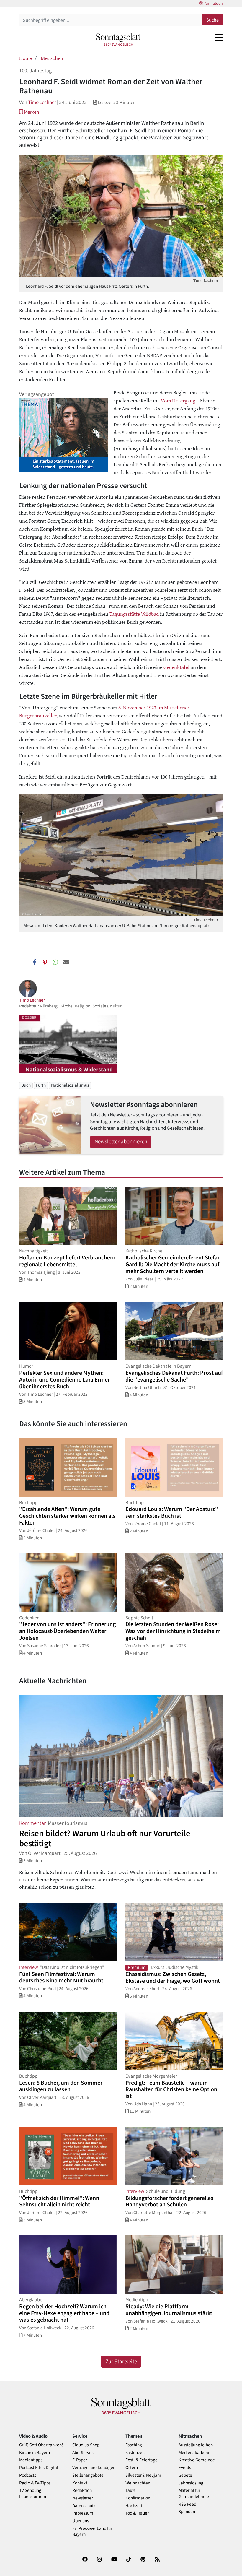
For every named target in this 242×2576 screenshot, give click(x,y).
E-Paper (80, 2460)
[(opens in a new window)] (85, 2560)
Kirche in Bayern (35, 2453)
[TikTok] (129, 2560)
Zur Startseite (121, 2362)
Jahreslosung (191, 2483)
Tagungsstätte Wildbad (135, 614)
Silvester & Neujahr (143, 2475)
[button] (29, 112)
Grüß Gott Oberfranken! (41, 2445)
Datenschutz (84, 2506)
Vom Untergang (178, 400)
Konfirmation (138, 2498)
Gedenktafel (177, 667)
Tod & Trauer (137, 2513)
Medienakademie (195, 2453)
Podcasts (28, 2475)
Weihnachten (138, 2483)
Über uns (81, 2521)
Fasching (134, 2445)
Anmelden (214, 4)
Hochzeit (134, 2506)
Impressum (83, 2513)
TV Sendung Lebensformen (33, 2494)
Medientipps (31, 2460)
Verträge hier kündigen (94, 2468)
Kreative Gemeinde (197, 2460)
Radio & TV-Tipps (35, 2483)
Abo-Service (84, 2453)
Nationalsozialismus (70, 1085)
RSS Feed (187, 2504)
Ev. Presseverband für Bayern (92, 2532)
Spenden (187, 2512)
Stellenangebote (88, 2475)
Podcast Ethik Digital (39, 2468)
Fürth (41, 1085)
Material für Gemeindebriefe (194, 2494)
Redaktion (82, 2490)
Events (185, 2468)
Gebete (185, 2475)
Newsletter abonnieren (121, 1142)
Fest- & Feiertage (142, 2460)
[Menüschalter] (219, 38)
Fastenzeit (135, 2453)
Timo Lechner (42, 102)
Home (26, 58)
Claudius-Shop (86, 2445)
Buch (26, 1085)
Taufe (131, 2490)
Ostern (132, 2468)
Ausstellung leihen (196, 2445)
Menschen (52, 58)
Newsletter (83, 2498)
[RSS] (157, 2560)
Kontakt (80, 2483)
